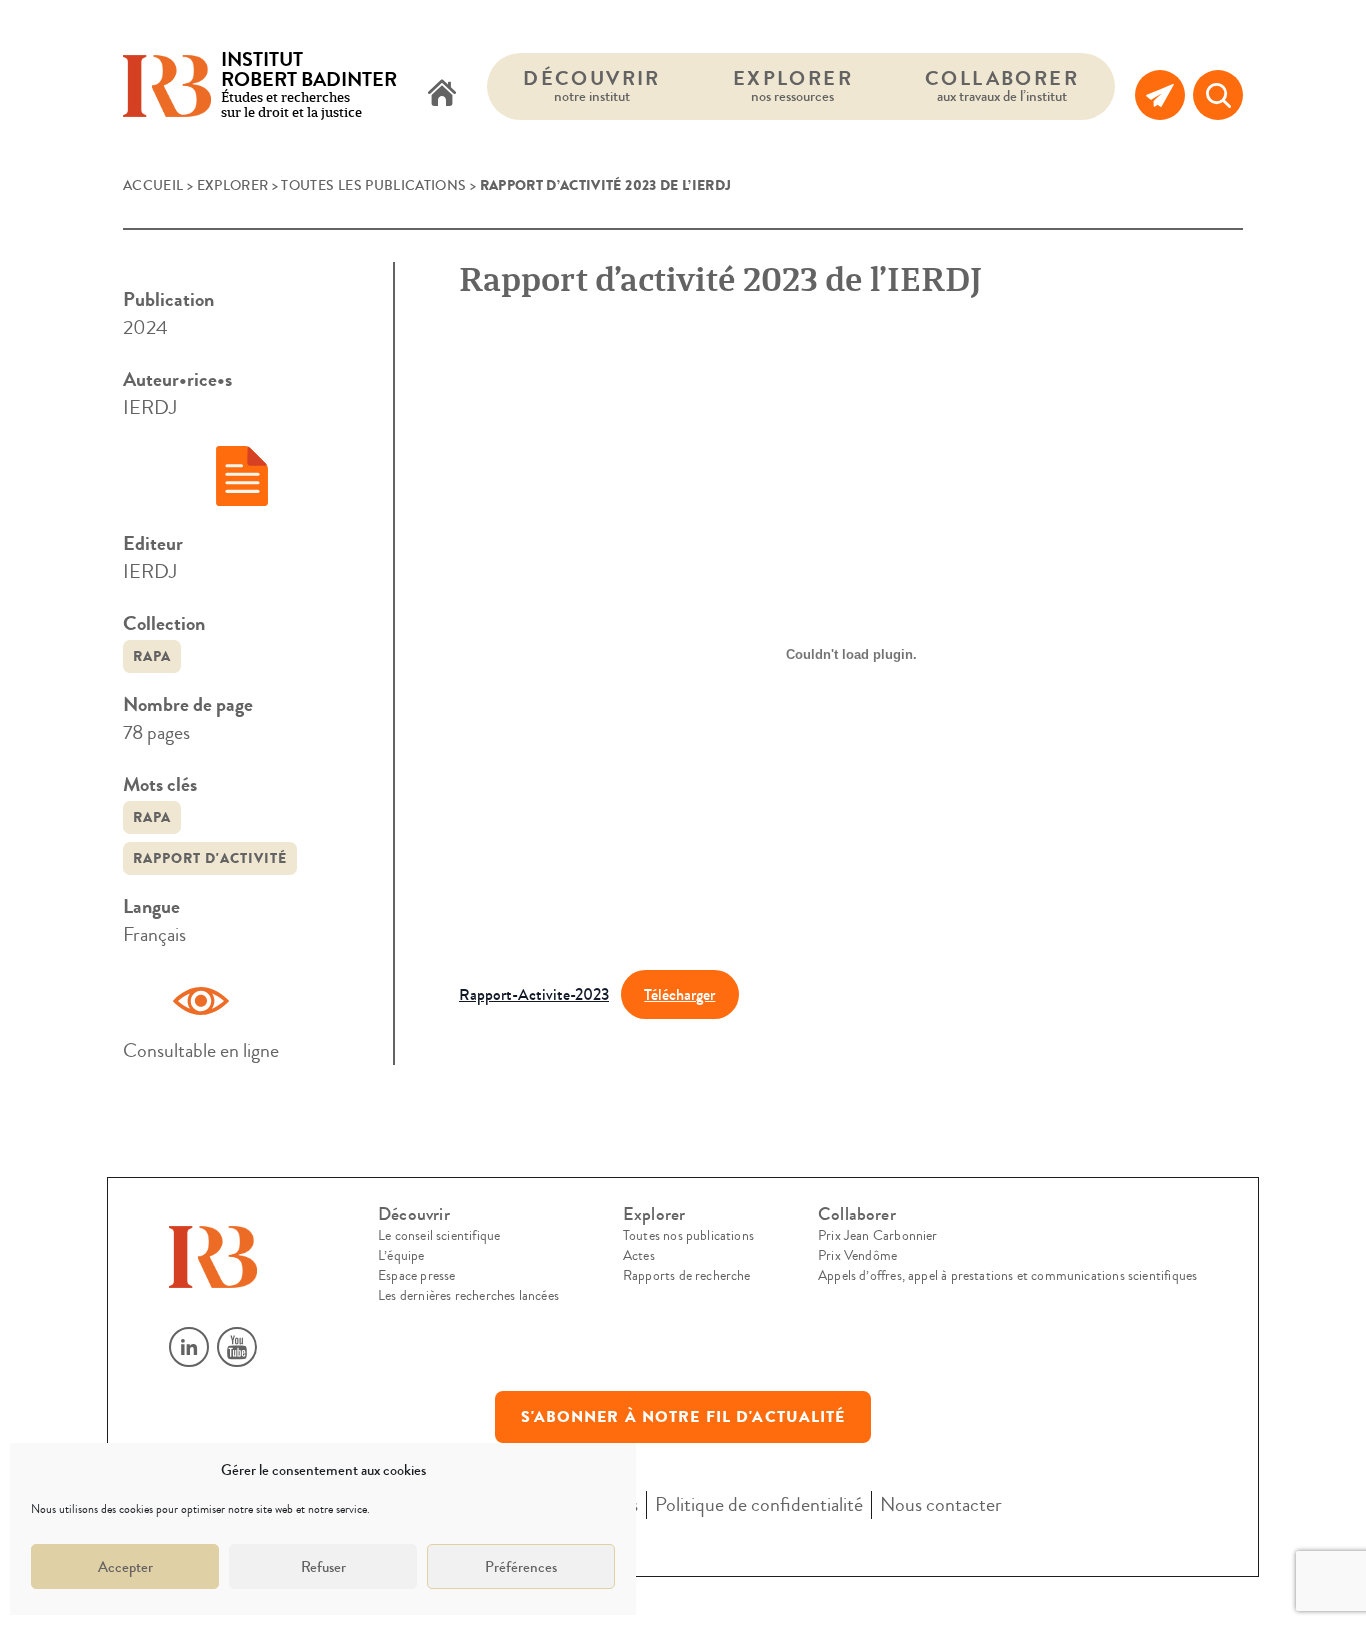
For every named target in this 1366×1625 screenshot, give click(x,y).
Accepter (125, 1567)
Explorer (793, 85)
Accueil (153, 186)
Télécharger (679, 994)
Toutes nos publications (688, 1236)
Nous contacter (941, 1504)
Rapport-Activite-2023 (534, 994)
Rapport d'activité (210, 858)
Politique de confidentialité (759, 1504)
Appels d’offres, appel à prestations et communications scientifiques (1007, 1276)
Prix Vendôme (857, 1256)
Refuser (323, 1567)
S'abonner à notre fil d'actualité (683, 1417)
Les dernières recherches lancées (468, 1296)
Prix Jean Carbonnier (878, 1236)
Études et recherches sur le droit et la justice (309, 86)
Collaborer (1002, 85)
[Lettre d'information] (1160, 95)
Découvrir (592, 85)
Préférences (521, 1567)
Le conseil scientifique (439, 1236)
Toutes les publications (373, 186)
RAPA (152, 656)
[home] (442, 95)
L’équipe (401, 1256)
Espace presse (416, 1276)
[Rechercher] (1218, 95)
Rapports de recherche (687, 1276)
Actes (639, 1256)
